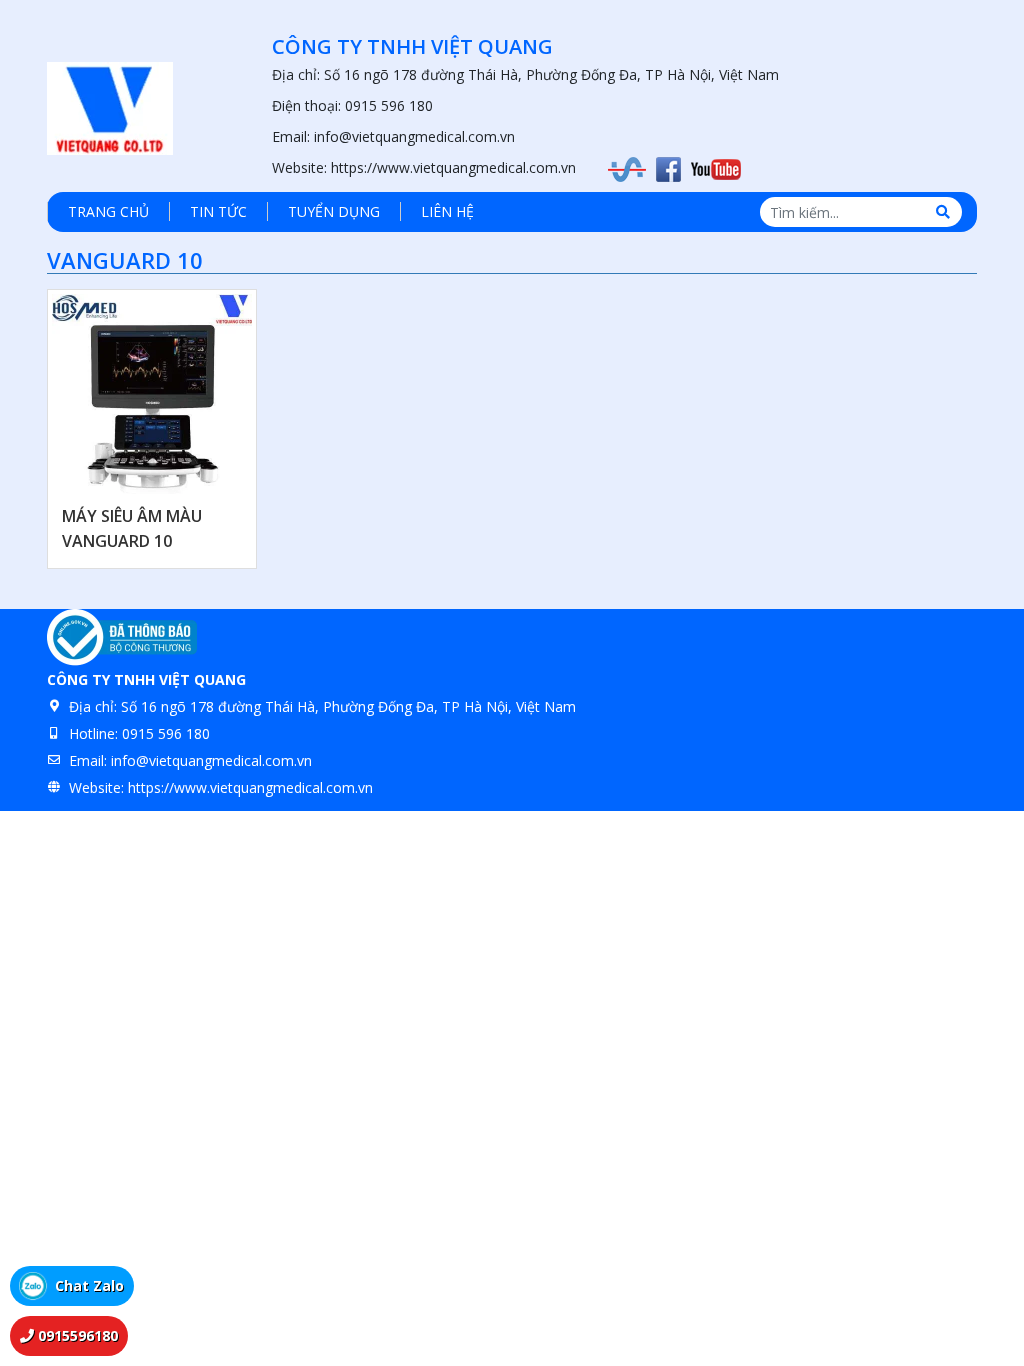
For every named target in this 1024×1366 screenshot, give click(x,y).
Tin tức (218, 211)
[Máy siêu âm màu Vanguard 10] (152, 394)
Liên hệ (447, 211)
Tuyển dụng (334, 211)
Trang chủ (108, 211)
